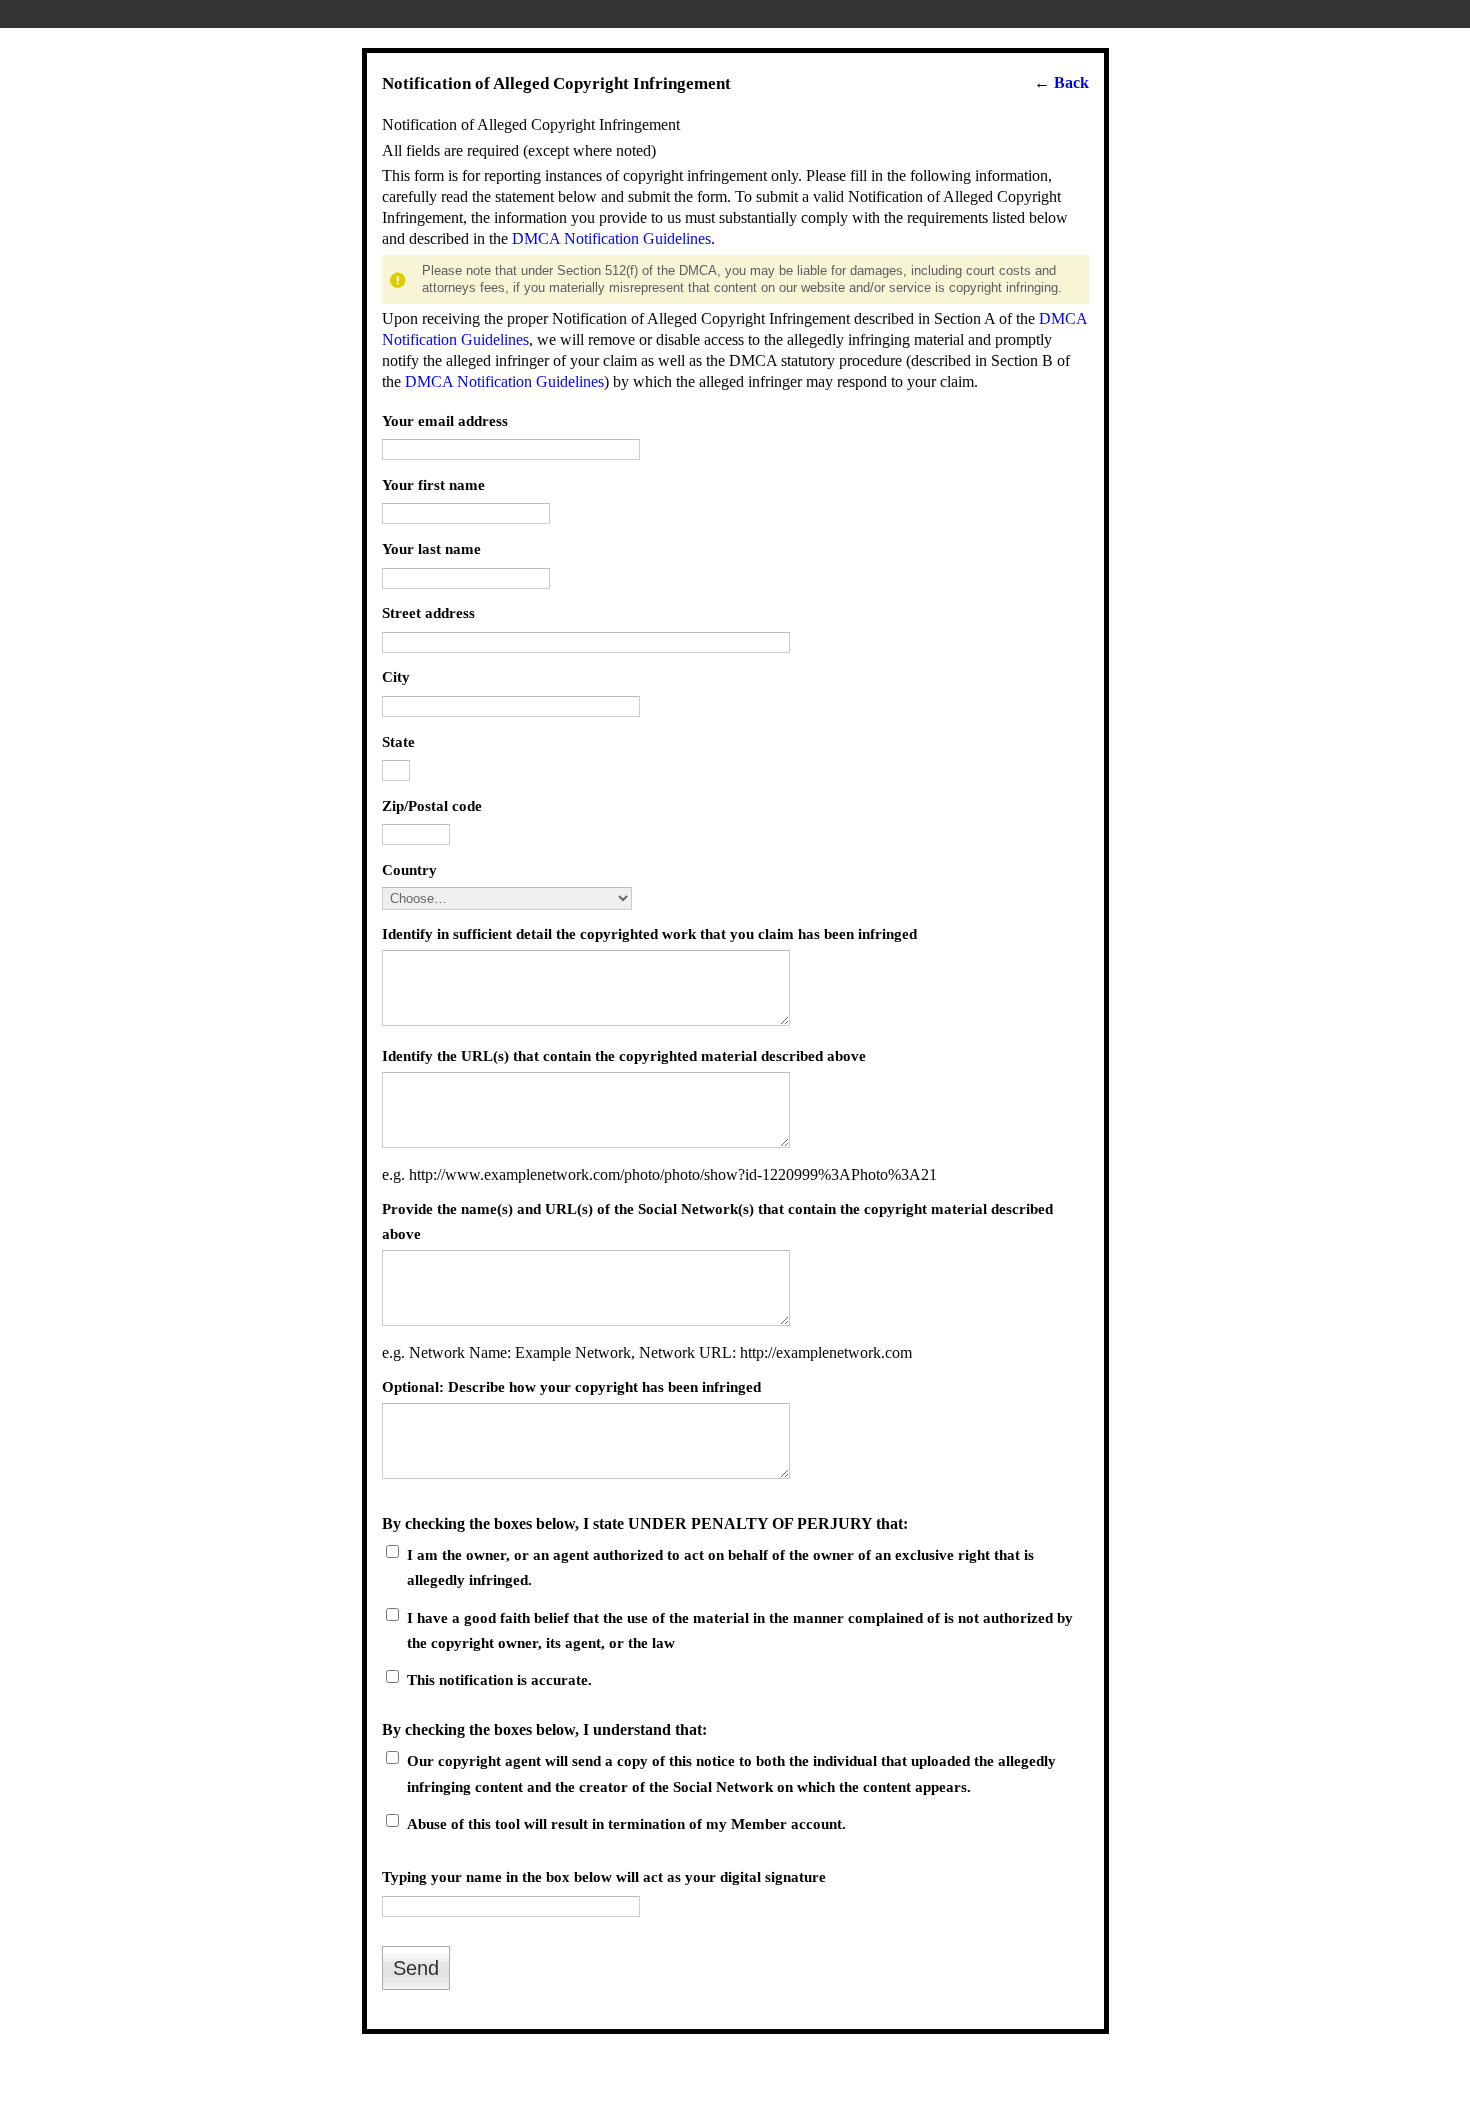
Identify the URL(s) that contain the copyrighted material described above (624, 1055)
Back (1071, 82)
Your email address (445, 420)
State (398, 741)
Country (409, 869)
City (396, 676)
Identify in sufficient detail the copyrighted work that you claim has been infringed (649, 933)
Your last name (431, 548)
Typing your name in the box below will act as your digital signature (604, 1876)
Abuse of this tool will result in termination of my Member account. (626, 1823)
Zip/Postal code (432, 805)
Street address (428, 612)
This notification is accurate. (499, 1679)
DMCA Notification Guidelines (611, 238)
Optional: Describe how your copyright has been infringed (571, 1386)
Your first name (433, 484)
